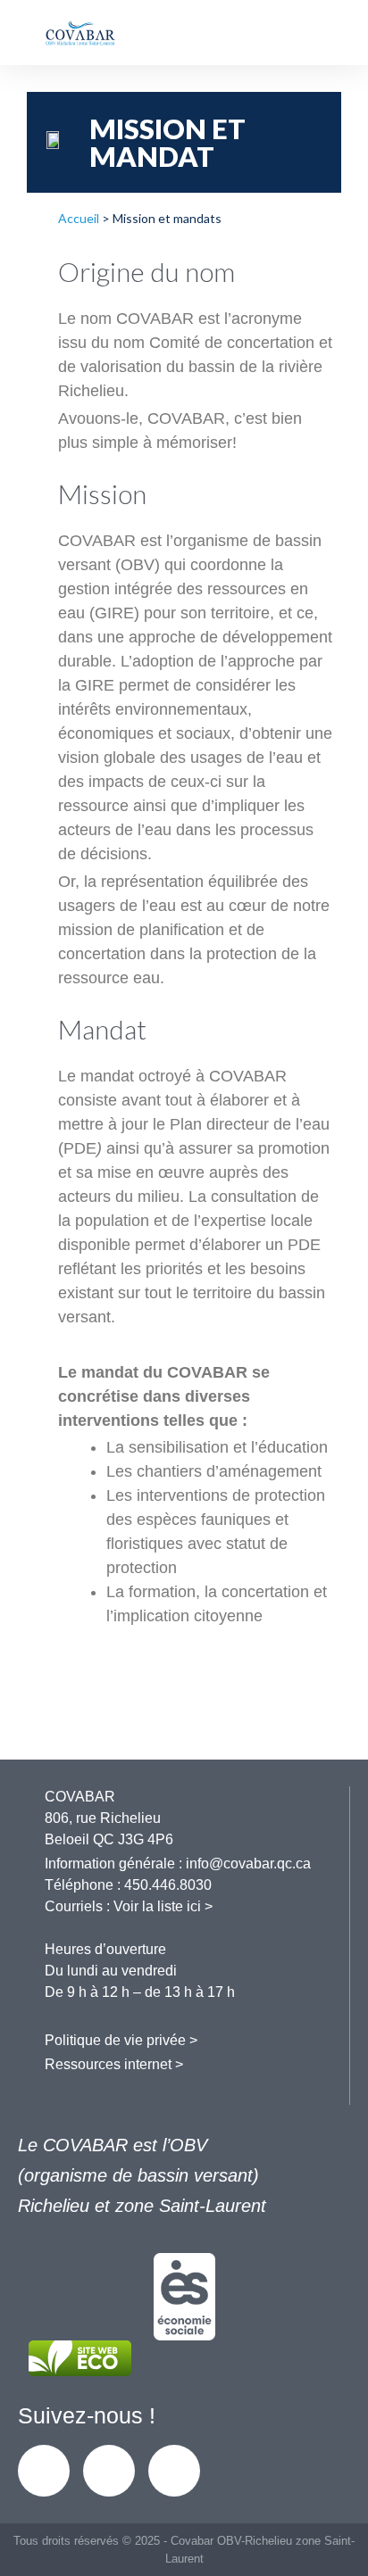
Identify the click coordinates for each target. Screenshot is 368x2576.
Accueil (79, 218)
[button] (320, 33)
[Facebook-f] (44, 2471)
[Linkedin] (109, 2471)
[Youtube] (174, 2471)
